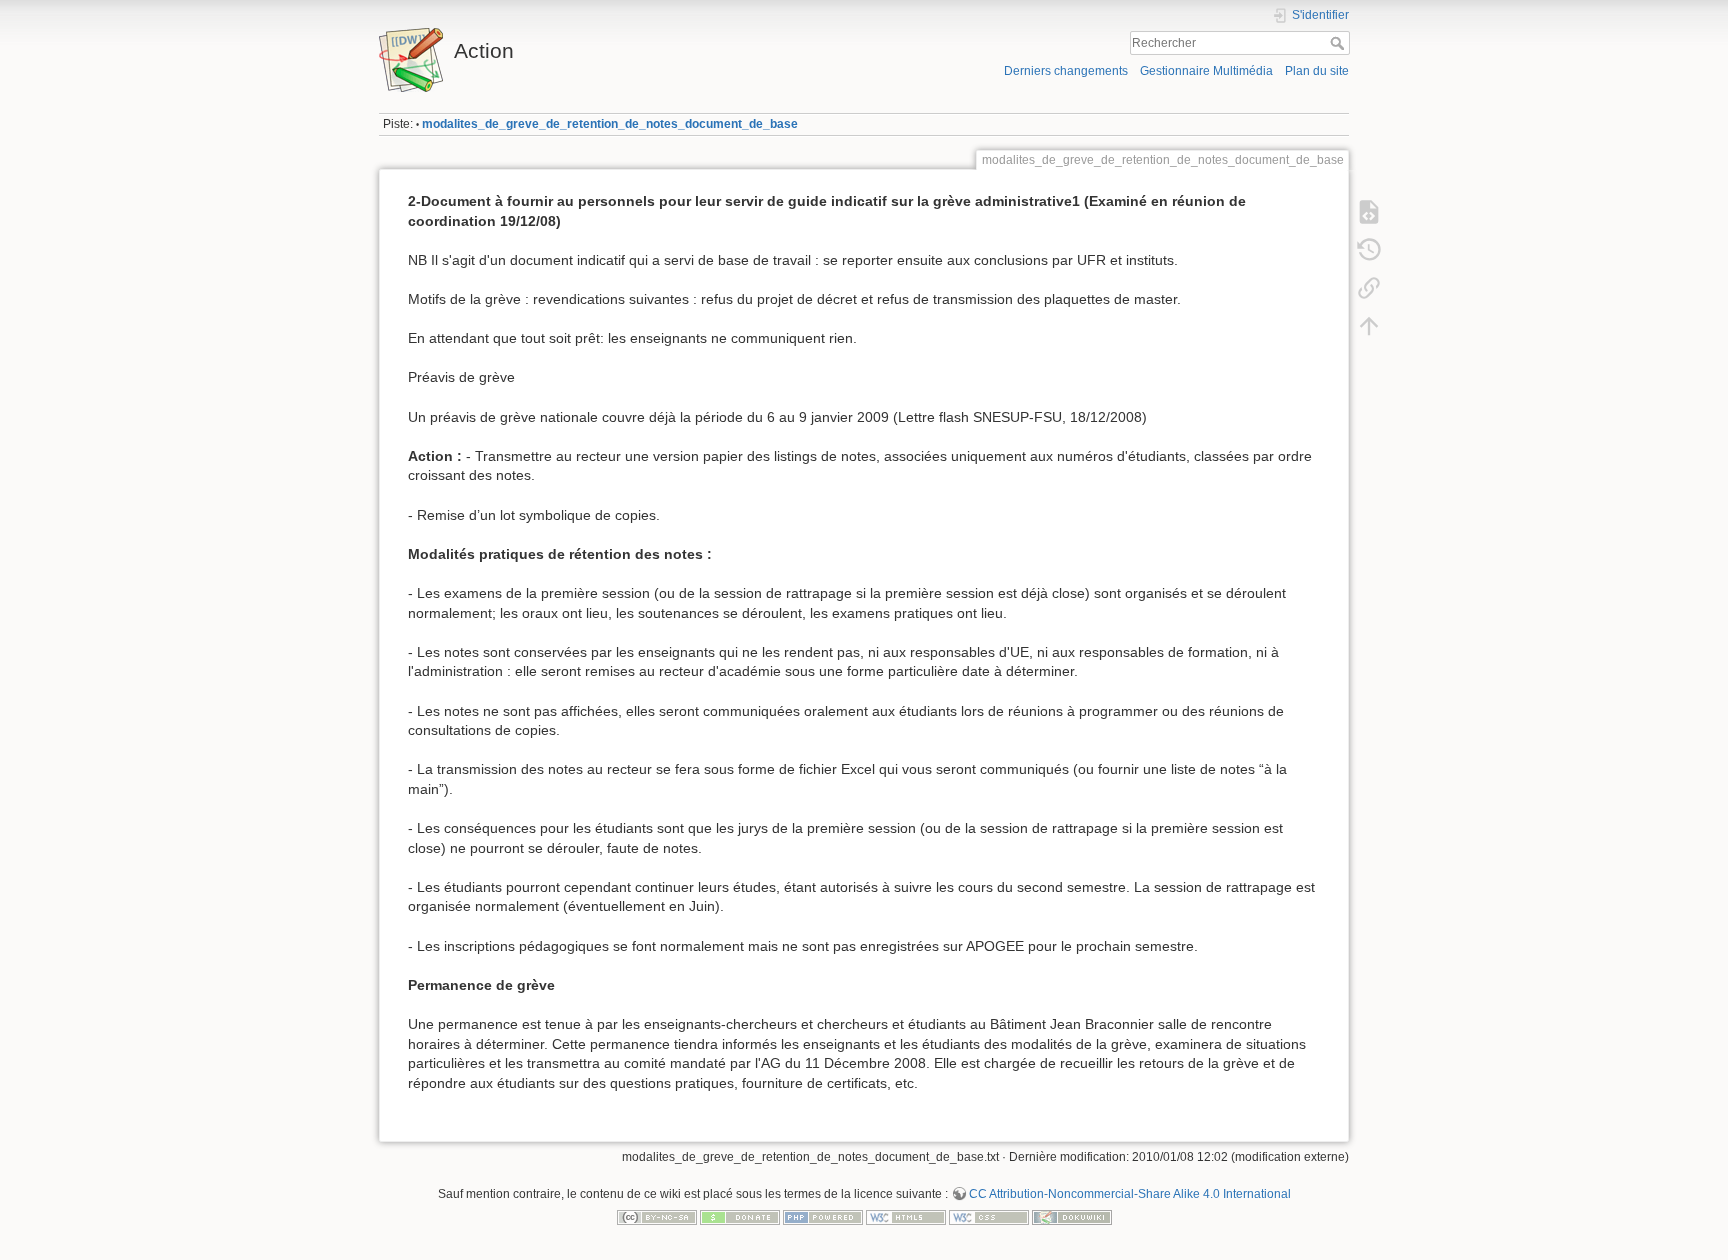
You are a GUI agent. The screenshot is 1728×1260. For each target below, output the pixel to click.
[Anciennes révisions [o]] (1369, 250)
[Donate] (740, 1217)
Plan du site (1317, 71)
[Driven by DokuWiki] (1072, 1217)
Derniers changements (1066, 71)
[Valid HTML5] (906, 1217)
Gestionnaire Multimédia (1206, 71)
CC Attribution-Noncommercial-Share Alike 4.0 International (1130, 1194)
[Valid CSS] (989, 1217)
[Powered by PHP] (823, 1217)
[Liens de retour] (1369, 288)
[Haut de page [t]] (1369, 326)
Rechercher (1339, 43)
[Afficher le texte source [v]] (1369, 212)
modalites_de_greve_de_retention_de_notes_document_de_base (610, 124)
